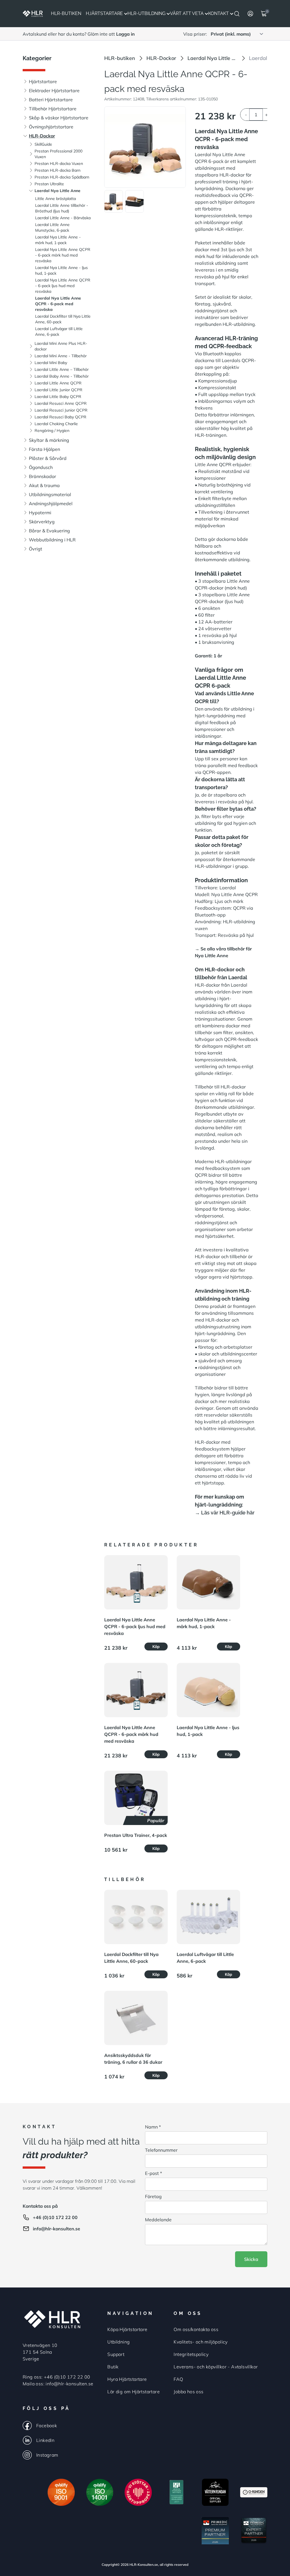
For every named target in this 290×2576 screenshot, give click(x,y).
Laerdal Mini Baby (51, 363)
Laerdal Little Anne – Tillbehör (62, 369)
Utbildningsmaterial (50, 494)
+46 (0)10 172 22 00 (55, 2217)
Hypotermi (40, 513)
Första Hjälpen (44, 449)
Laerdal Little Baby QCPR (58, 397)
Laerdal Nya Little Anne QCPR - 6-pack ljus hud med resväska (63, 286)
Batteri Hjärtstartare (51, 100)
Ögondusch (41, 467)
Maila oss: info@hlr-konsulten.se (58, 2384)
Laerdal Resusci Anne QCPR (61, 403)
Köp (156, 1647)
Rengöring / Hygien (52, 431)
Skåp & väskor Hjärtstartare (59, 118)
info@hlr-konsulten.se (56, 2229)
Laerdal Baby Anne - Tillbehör (62, 376)
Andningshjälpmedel (51, 503)
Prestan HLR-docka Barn (57, 170)
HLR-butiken (120, 58)
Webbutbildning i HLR (52, 540)
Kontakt (218, 13)
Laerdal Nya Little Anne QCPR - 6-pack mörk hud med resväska (63, 255)
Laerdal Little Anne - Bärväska (63, 218)
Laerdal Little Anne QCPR (58, 383)
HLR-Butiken (66, 13)
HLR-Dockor (42, 136)
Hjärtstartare (104, 13)
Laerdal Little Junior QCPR (58, 390)
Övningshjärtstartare (51, 127)
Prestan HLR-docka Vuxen (59, 163)
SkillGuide (43, 144)
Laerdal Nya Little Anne (57, 191)
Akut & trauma (44, 485)
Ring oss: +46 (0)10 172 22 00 (56, 2377)
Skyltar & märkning (49, 440)
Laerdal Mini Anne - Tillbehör (61, 356)
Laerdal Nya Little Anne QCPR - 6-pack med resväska (58, 304)
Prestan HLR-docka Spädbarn (62, 177)
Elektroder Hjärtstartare (54, 91)
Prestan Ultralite (49, 184)
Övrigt (36, 549)
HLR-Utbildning (146, 13)
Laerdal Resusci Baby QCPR (60, 417)
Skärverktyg (42, 522)
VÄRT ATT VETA (187, 13)
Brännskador (42, 476)
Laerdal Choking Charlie (56, 424)
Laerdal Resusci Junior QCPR (61, 410)
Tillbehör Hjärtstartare (53, 109)
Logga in (125, 34)
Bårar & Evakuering (49, 531)
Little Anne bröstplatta (56, 199)
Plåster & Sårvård (48, 458)
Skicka (251, 2259)
